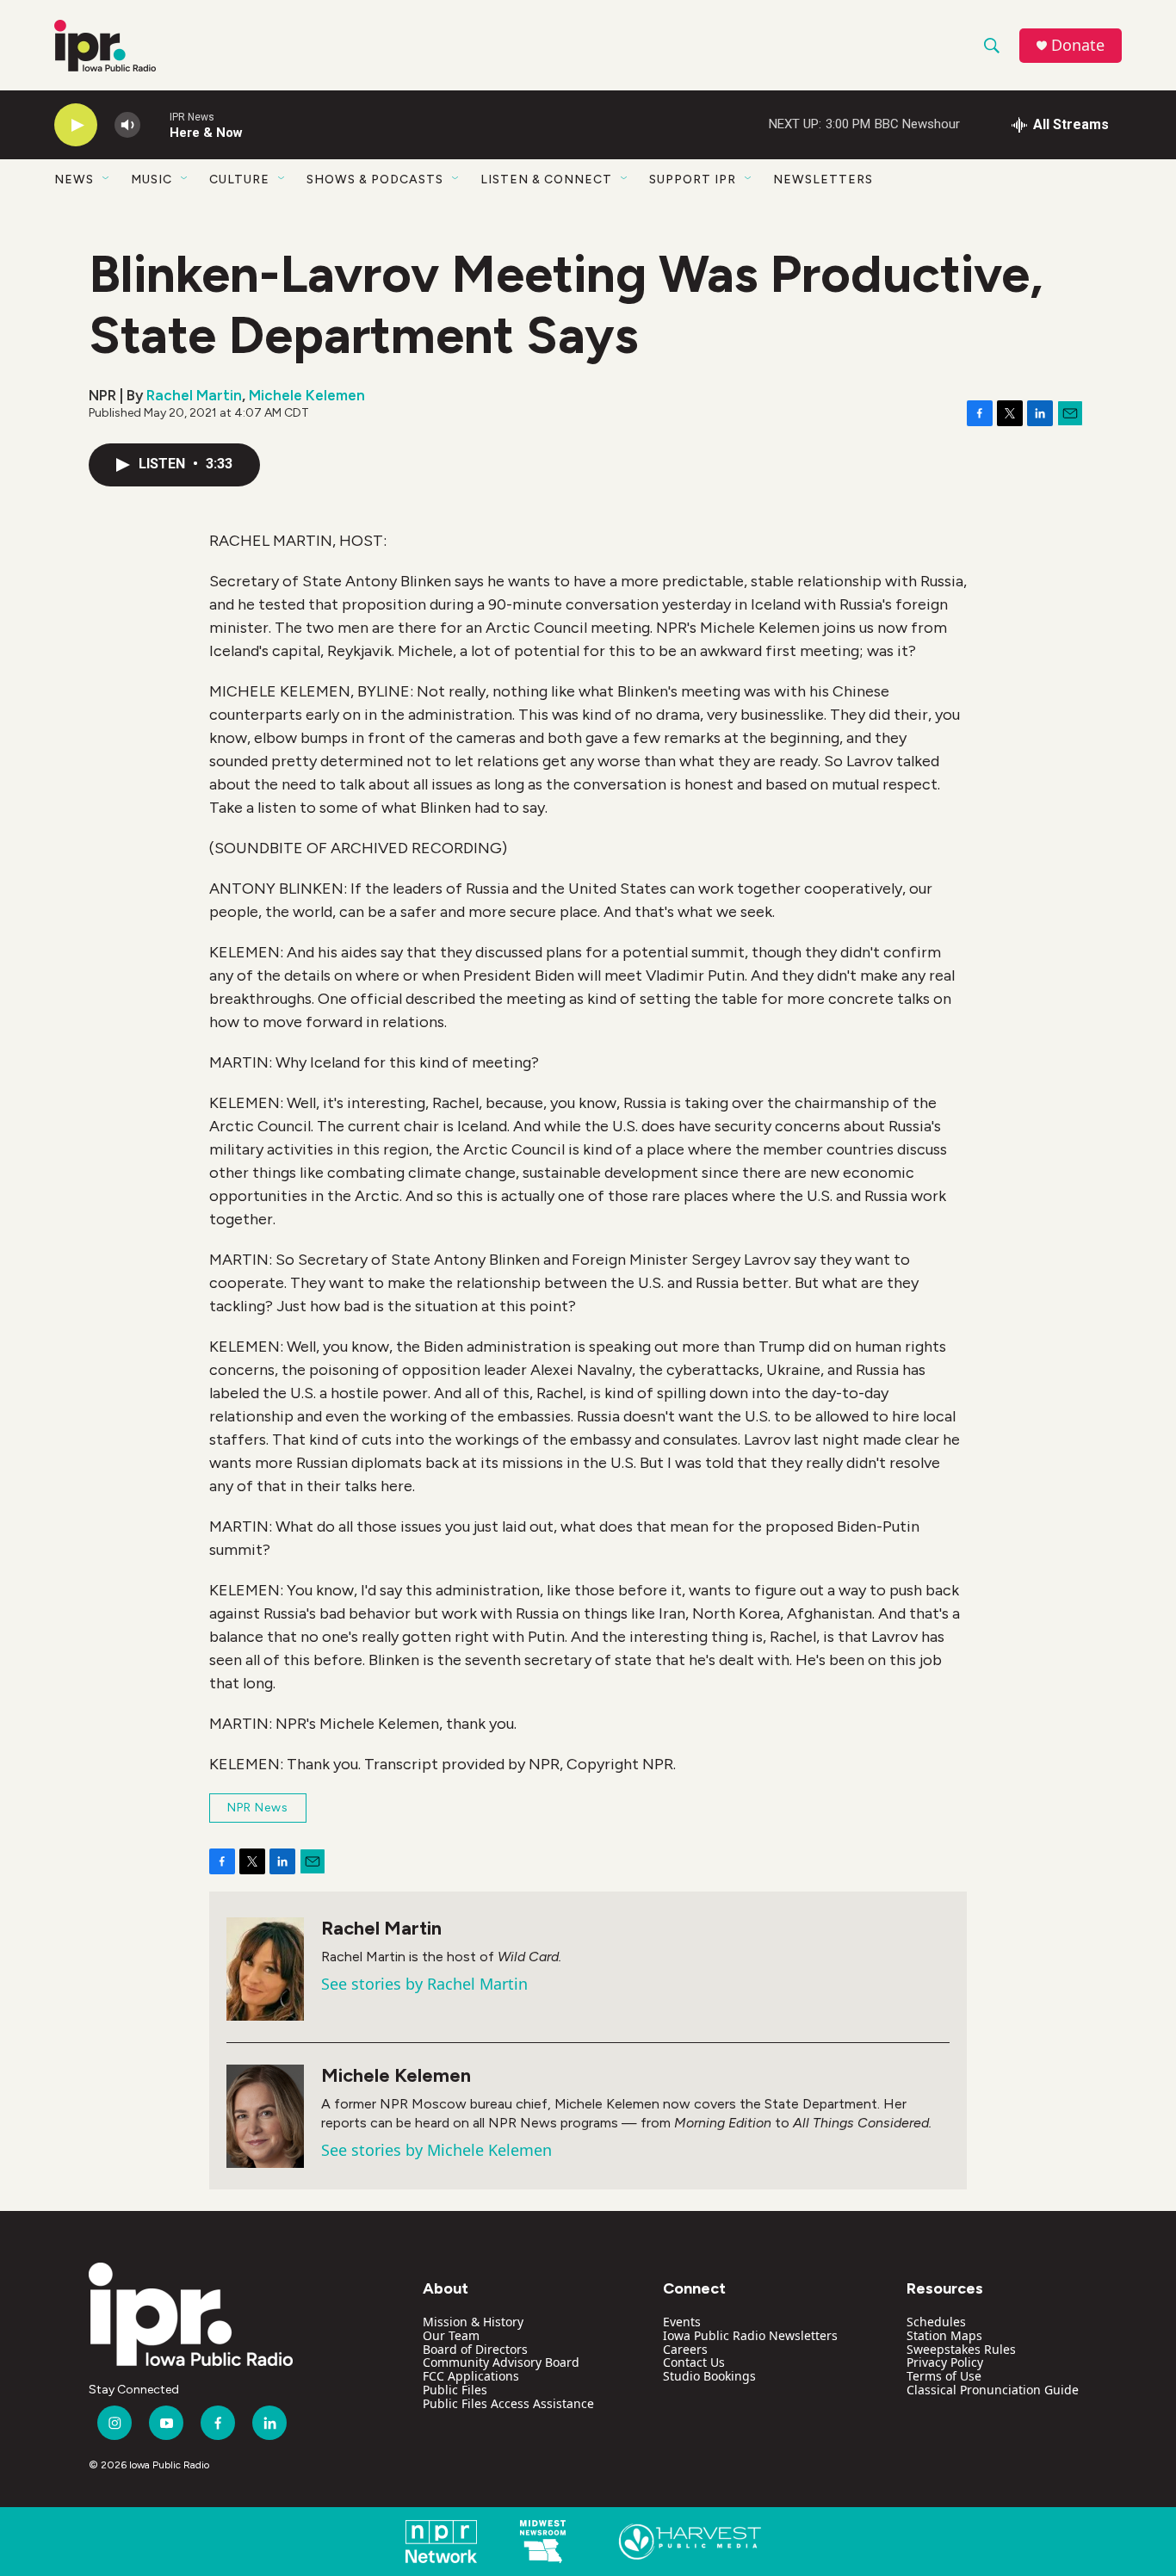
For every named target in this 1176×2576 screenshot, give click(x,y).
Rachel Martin (194, 395)
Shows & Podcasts (375, 180)
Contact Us (694, 2362)
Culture (239, 180)
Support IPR (693, 180)
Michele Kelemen (307, 395)
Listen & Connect (546, 180)
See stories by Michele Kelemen (436, 2150)
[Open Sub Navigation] (107, 179)
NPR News (258, 1808)
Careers (685, 2349)
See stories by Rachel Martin (424, 1984)
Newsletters (823, 180)
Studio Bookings (709, 2376)
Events (682, 2322)
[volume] (127, 125)
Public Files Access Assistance (508, 2403)
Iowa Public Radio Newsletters (750, 2335)
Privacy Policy (945, 2362)
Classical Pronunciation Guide (993, 2390)
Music (152, 180)
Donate (1078, 45)
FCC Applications (471, 2376)
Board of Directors (475, 2349)
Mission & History (473, 2322)
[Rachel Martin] (265, 1969)
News (74, 180)
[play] (76, 125)
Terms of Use (944, 2376)
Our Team (451, 2335)
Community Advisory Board (501, 2362)
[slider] (155, 124)
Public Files (455, 2390)
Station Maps (944, 2335)
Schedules (936, 2322)
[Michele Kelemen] (265, 2116)
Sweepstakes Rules (961, 2349)
